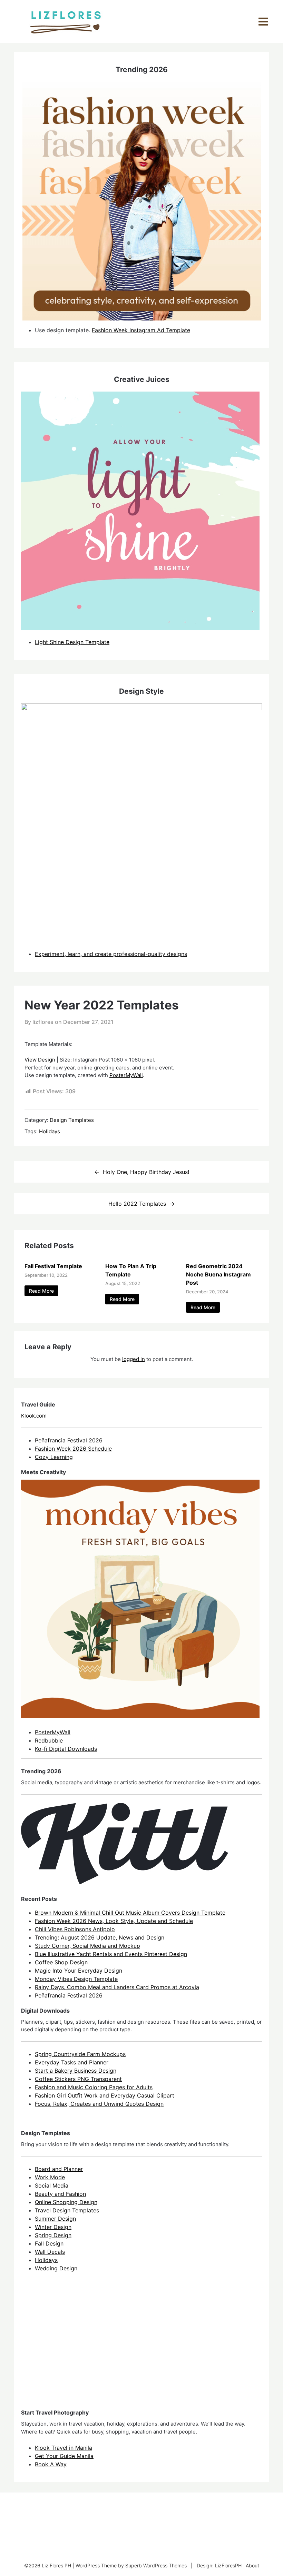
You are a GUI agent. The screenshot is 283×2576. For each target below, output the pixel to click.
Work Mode (50, 2177)
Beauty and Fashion (60, 2194)
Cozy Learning (54, 1457)
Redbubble (49, 1740)
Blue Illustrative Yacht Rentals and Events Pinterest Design (111, 1954)
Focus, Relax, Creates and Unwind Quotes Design (99, 2104)
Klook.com (34, 1416)
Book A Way (51, 2464)
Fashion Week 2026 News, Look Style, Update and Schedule (114, 1921)
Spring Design (53, 2235)
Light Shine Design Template (72, 642)
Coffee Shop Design (61, 1962)
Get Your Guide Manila (64, 2456)
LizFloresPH (228, 2565)
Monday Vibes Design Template (76, 1979)
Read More (41, 1291)
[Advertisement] (73, 2347)
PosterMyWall (126, 1075)
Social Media (52, 2185)
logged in (134, 1359)
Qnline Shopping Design (66, 2202)
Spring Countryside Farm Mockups (80, 2054)
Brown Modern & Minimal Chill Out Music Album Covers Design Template (130, 1913)
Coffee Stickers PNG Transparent (78, 2079)
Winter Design (53, 2227)
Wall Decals (50, 2252)
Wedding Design (56, 2268)
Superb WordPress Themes (156, 2565)
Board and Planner (59, 2169)
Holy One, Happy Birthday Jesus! (146, 1172)
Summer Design (55, 2219)
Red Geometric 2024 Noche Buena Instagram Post (218, 1274)
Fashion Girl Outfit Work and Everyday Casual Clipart (105, 2095)
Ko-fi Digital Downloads (66, 1749)
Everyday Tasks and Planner (72, 2062)
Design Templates (72, 1120)
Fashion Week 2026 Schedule (73, 1449)
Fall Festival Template (53, 1266)
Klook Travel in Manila (64, 2448)
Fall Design (49, 2243)
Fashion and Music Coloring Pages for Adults (94, 2087)
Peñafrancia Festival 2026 (69, 1440)
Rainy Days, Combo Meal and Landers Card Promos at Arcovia (117, 1987)
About (252, 2565)
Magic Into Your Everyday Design (79, 1971)
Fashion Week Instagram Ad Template (141, 330)
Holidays (50, 1131)
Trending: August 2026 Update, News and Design (100, 1937)
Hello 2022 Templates (137, 1204)
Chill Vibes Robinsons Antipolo (75, 1929)
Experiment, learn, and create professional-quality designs (111, 954)
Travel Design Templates (67, 2210)
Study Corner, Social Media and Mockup (87, 1946)
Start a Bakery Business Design (76, 2071)
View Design (40, 1060)
